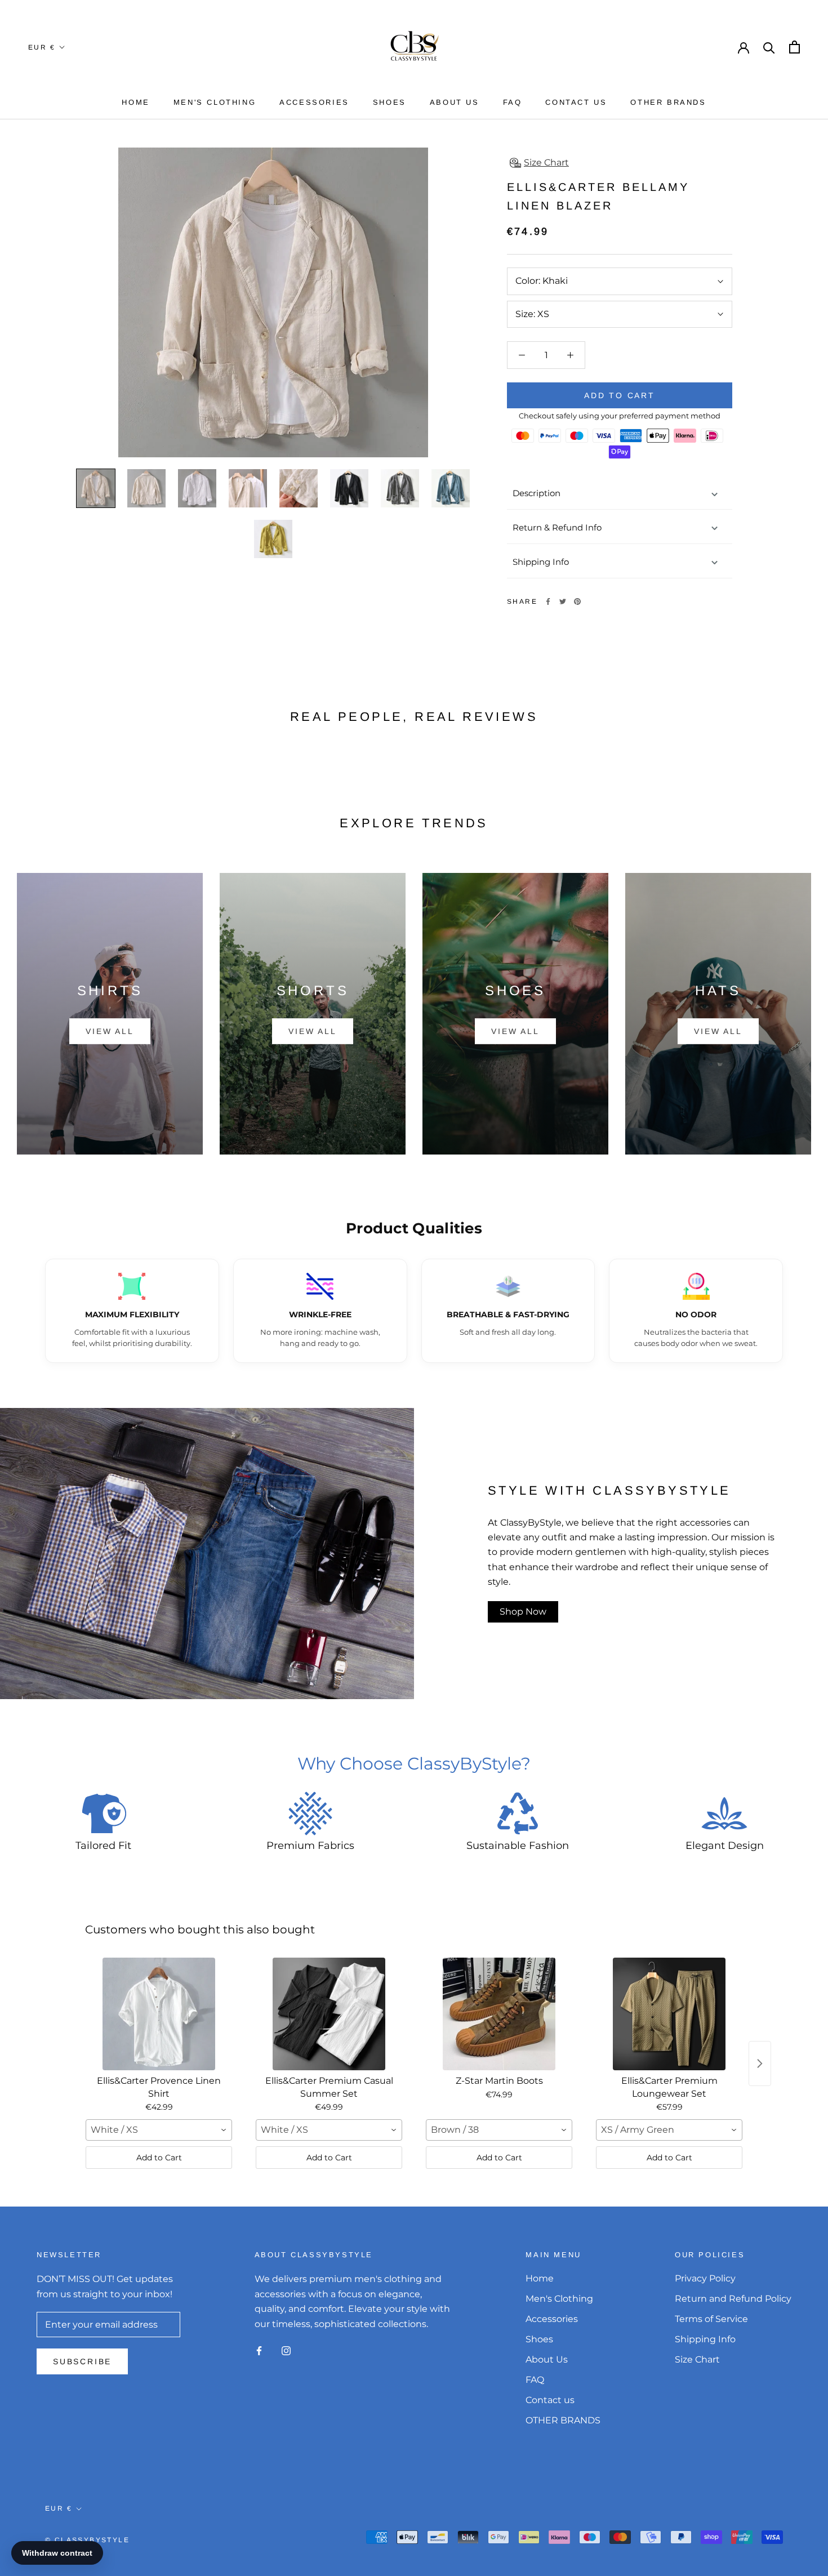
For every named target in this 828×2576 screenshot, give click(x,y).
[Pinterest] (577, 601)
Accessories (314, 102)
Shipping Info (541, 562)
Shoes (389, 102)
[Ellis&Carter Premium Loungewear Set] (669, 2014)
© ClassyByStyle (87, 2540)
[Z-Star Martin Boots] (499, 2014)
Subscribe (82, 2361)
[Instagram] (286, 2350)
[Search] (769, 47)
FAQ (513, 102)
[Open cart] (794, 47)
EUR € (42, 47)
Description (537, 493)
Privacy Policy (705, 2278)
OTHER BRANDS (668, 102)
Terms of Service (711, 2319)
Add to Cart (159, 2158)
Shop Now (523, 1612)
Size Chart (697, 2359)
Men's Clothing (215, 102)
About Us (455, 102)
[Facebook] (548, 601)
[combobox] (159, 2130)
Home (135, 102)
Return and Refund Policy (733, 2299)
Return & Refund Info (557, 527)
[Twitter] (563, 601)
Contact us (576, 102)
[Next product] (760, 2064)
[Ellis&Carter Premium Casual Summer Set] (329, 2014)
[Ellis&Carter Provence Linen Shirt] (159, 2014)
